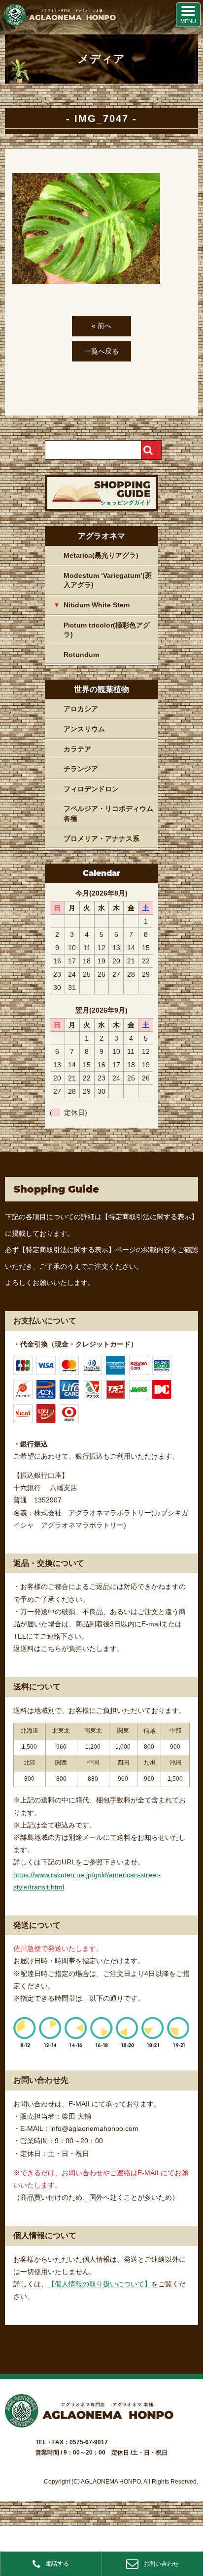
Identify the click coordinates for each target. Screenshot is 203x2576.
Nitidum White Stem (97, 605)
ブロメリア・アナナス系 (101, 839)
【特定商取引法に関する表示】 (150, 1217)
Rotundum (81, 655)
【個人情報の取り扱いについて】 (100, 2284)
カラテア (77, 749)
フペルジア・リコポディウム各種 (108, 813)
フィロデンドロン (91, 789)
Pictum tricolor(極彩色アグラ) (107, 630)
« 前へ (101, 326)
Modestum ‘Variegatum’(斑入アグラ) (108, 580)
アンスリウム (84, 729)
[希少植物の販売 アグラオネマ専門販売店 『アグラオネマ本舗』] (59, 24)
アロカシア (81, 709)
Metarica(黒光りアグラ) (101, 555)
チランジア (81, 769)
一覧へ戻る (101, 351)
